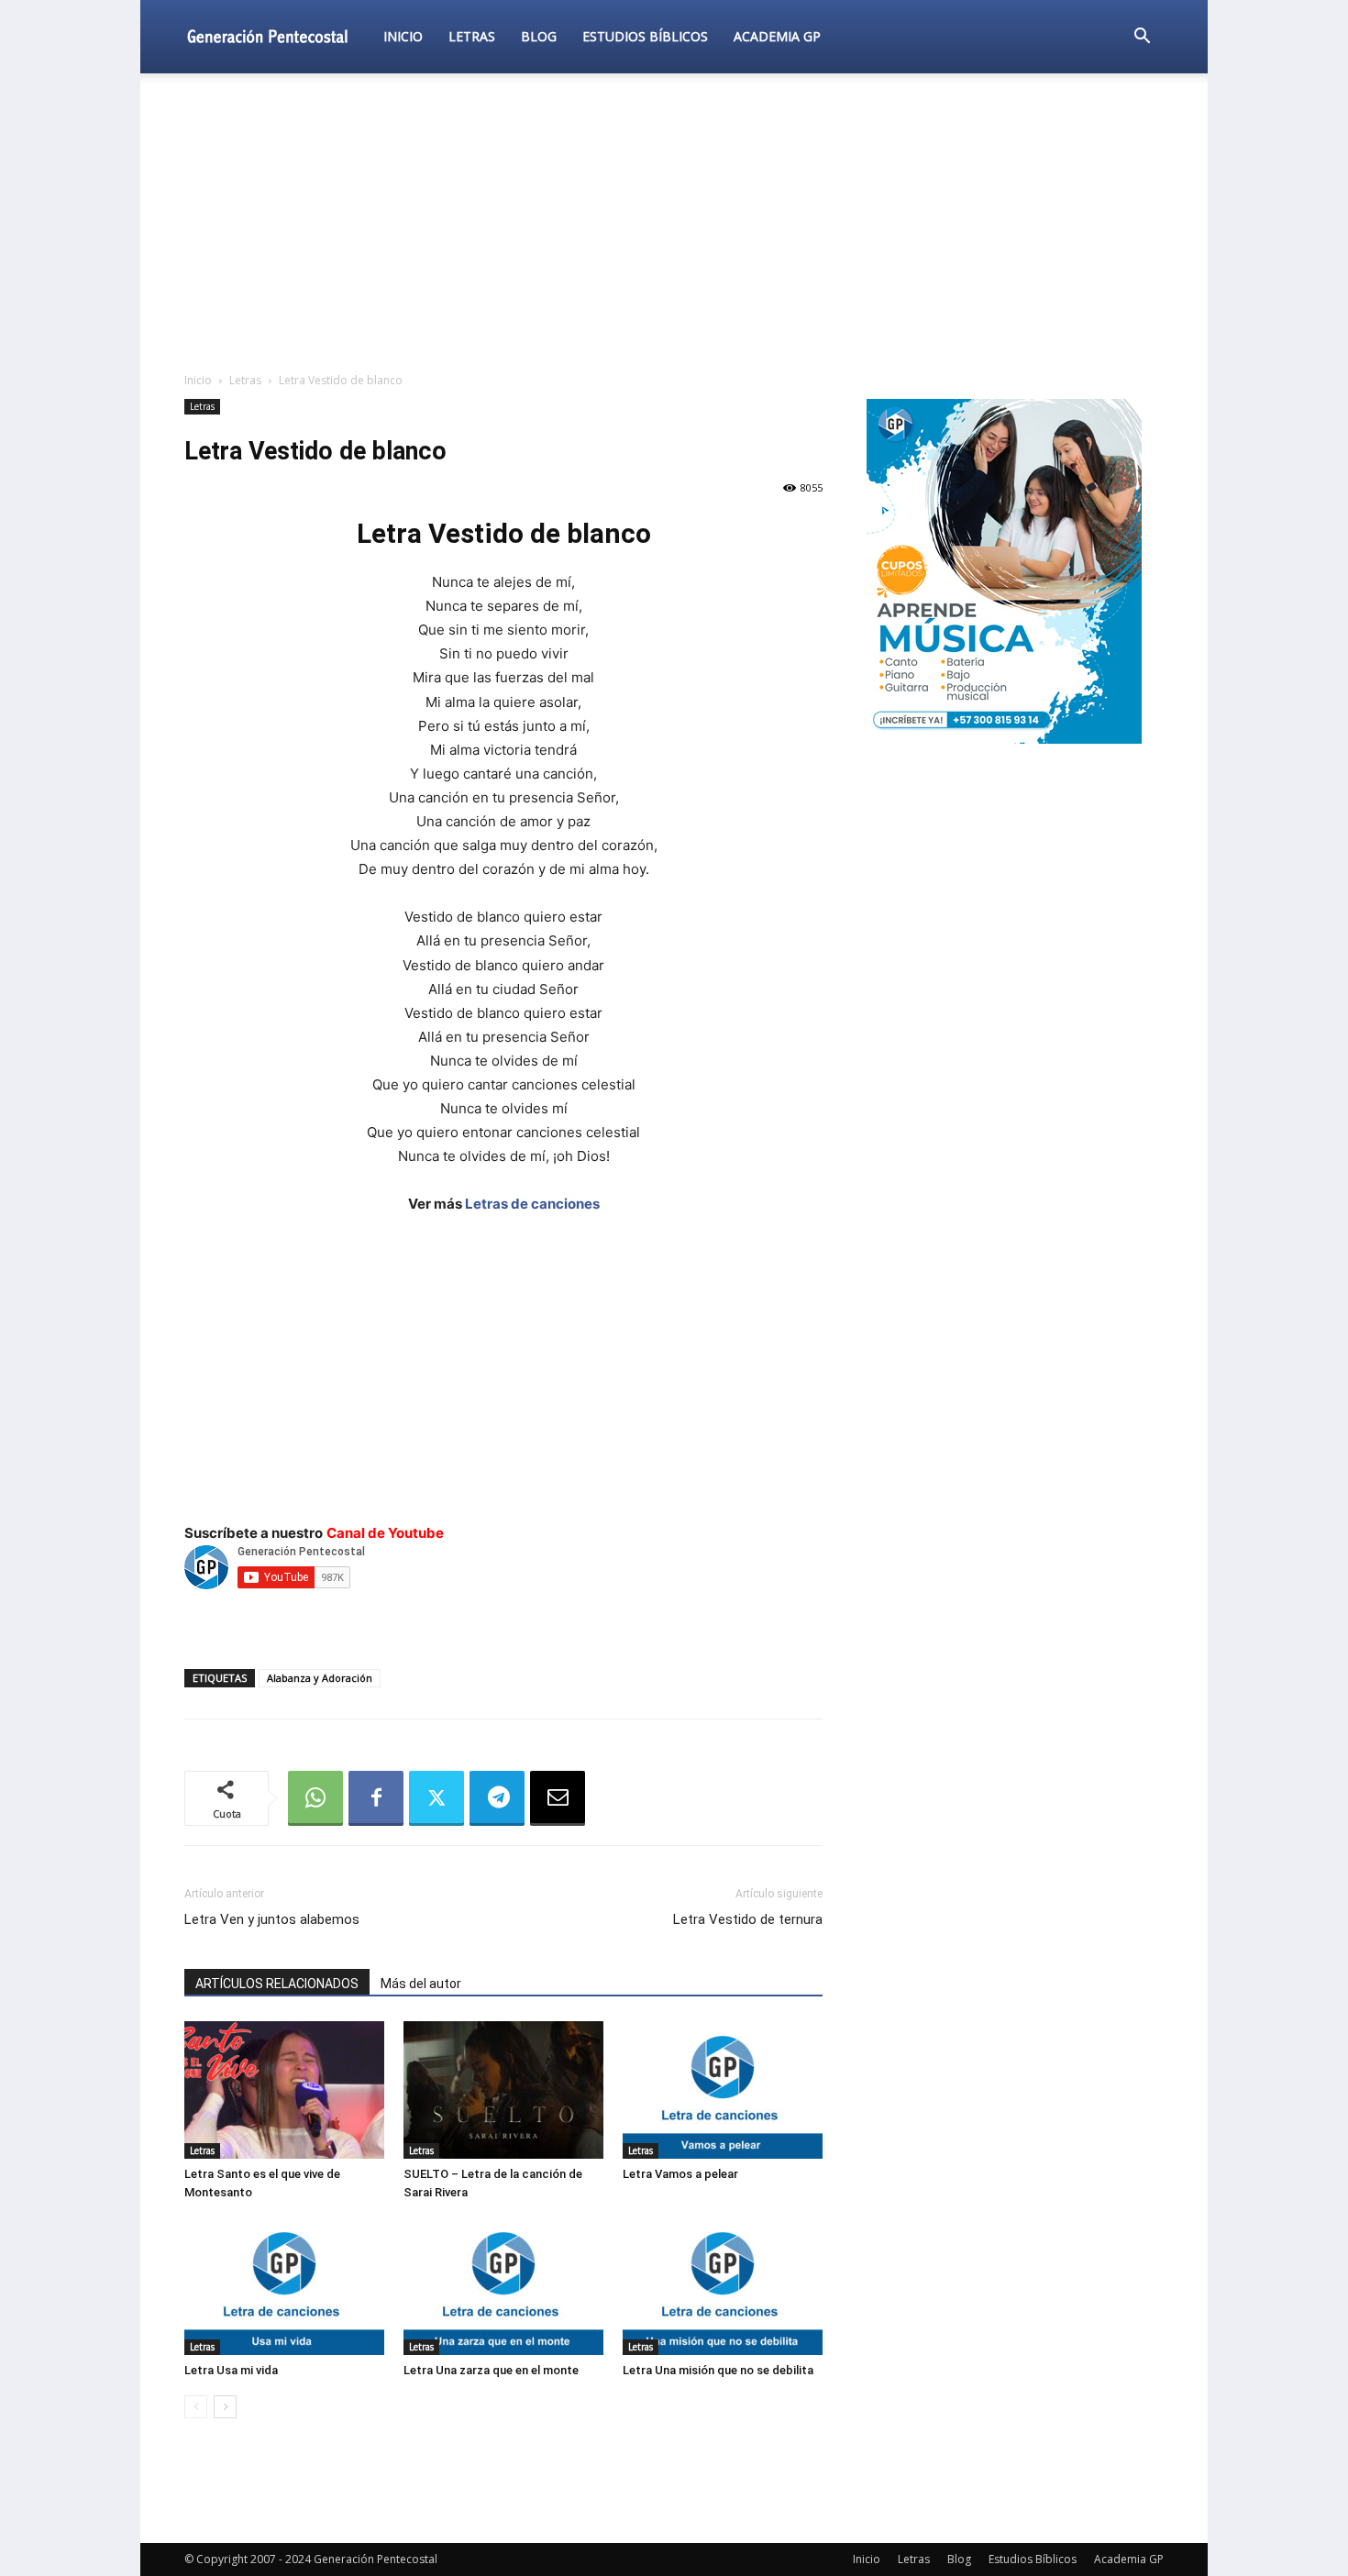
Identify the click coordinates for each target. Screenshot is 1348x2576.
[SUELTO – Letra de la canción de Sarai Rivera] (503, 2090)
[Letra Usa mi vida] (284, 2286)
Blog (539, 36)
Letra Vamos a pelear (680, 2174)
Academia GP (777, 36)
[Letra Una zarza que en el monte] (503, 2286)
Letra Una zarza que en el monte (491, 2370)
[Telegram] (497, 1798)
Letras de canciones (532, 1204)
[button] (1142, 38)
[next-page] (225, 2407)
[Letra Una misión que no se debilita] (723, 2286)
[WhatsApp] (315, 1798)
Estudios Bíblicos (645, 36)
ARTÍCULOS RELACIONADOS (277, 1984)
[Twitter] (436, 1798)
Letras (472, 36)
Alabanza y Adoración (320, 1678)
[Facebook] (376, 1798)
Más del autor (421, 1984)
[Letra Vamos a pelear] (723, 2090)
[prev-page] (196, 2407)
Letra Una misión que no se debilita (718, 2370)
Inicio (403, 36)
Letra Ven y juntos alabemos (272, 1919)
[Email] (558, 1798)
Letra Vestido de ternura (748, 1919)
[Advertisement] (674, 224)
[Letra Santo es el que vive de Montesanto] (284, 2090)
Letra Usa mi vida (231, 2370)
